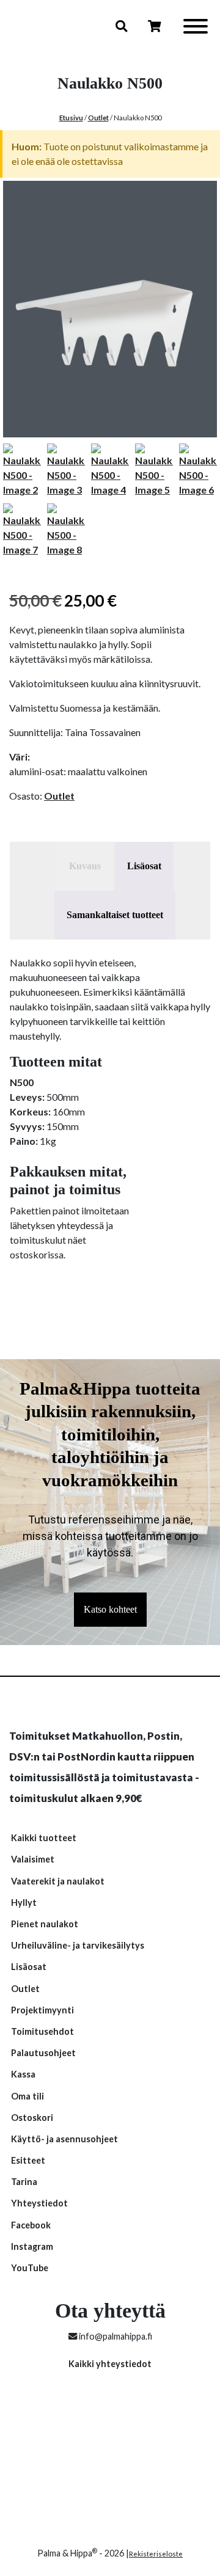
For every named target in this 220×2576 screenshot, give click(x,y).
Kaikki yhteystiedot (110, 2364)
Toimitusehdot (42, 2031)
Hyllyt (24, 1903)
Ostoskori (32, 2118)
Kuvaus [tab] (85, 866)
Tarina (24, 2182)
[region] (110, 1502)
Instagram (32, 2246)
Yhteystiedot (39, 2203)
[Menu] (196, 28)
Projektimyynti (42, 2010)
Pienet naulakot (45, 1924)
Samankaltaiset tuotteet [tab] (115, 915)
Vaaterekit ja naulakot (58, 1881)
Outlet (98, 118)
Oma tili (28, 2096)
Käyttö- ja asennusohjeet (64, 2139)
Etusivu (71, 118)
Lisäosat (29, 1967)
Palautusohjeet (43, 2053)
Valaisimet (33, 1859)
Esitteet (28, 2160)
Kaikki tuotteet (44, 1838)
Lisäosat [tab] (144, 866)
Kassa (23, 2074)
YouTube (30, 2268)
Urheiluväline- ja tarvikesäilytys (78, 1945)
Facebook (31, 2225)
